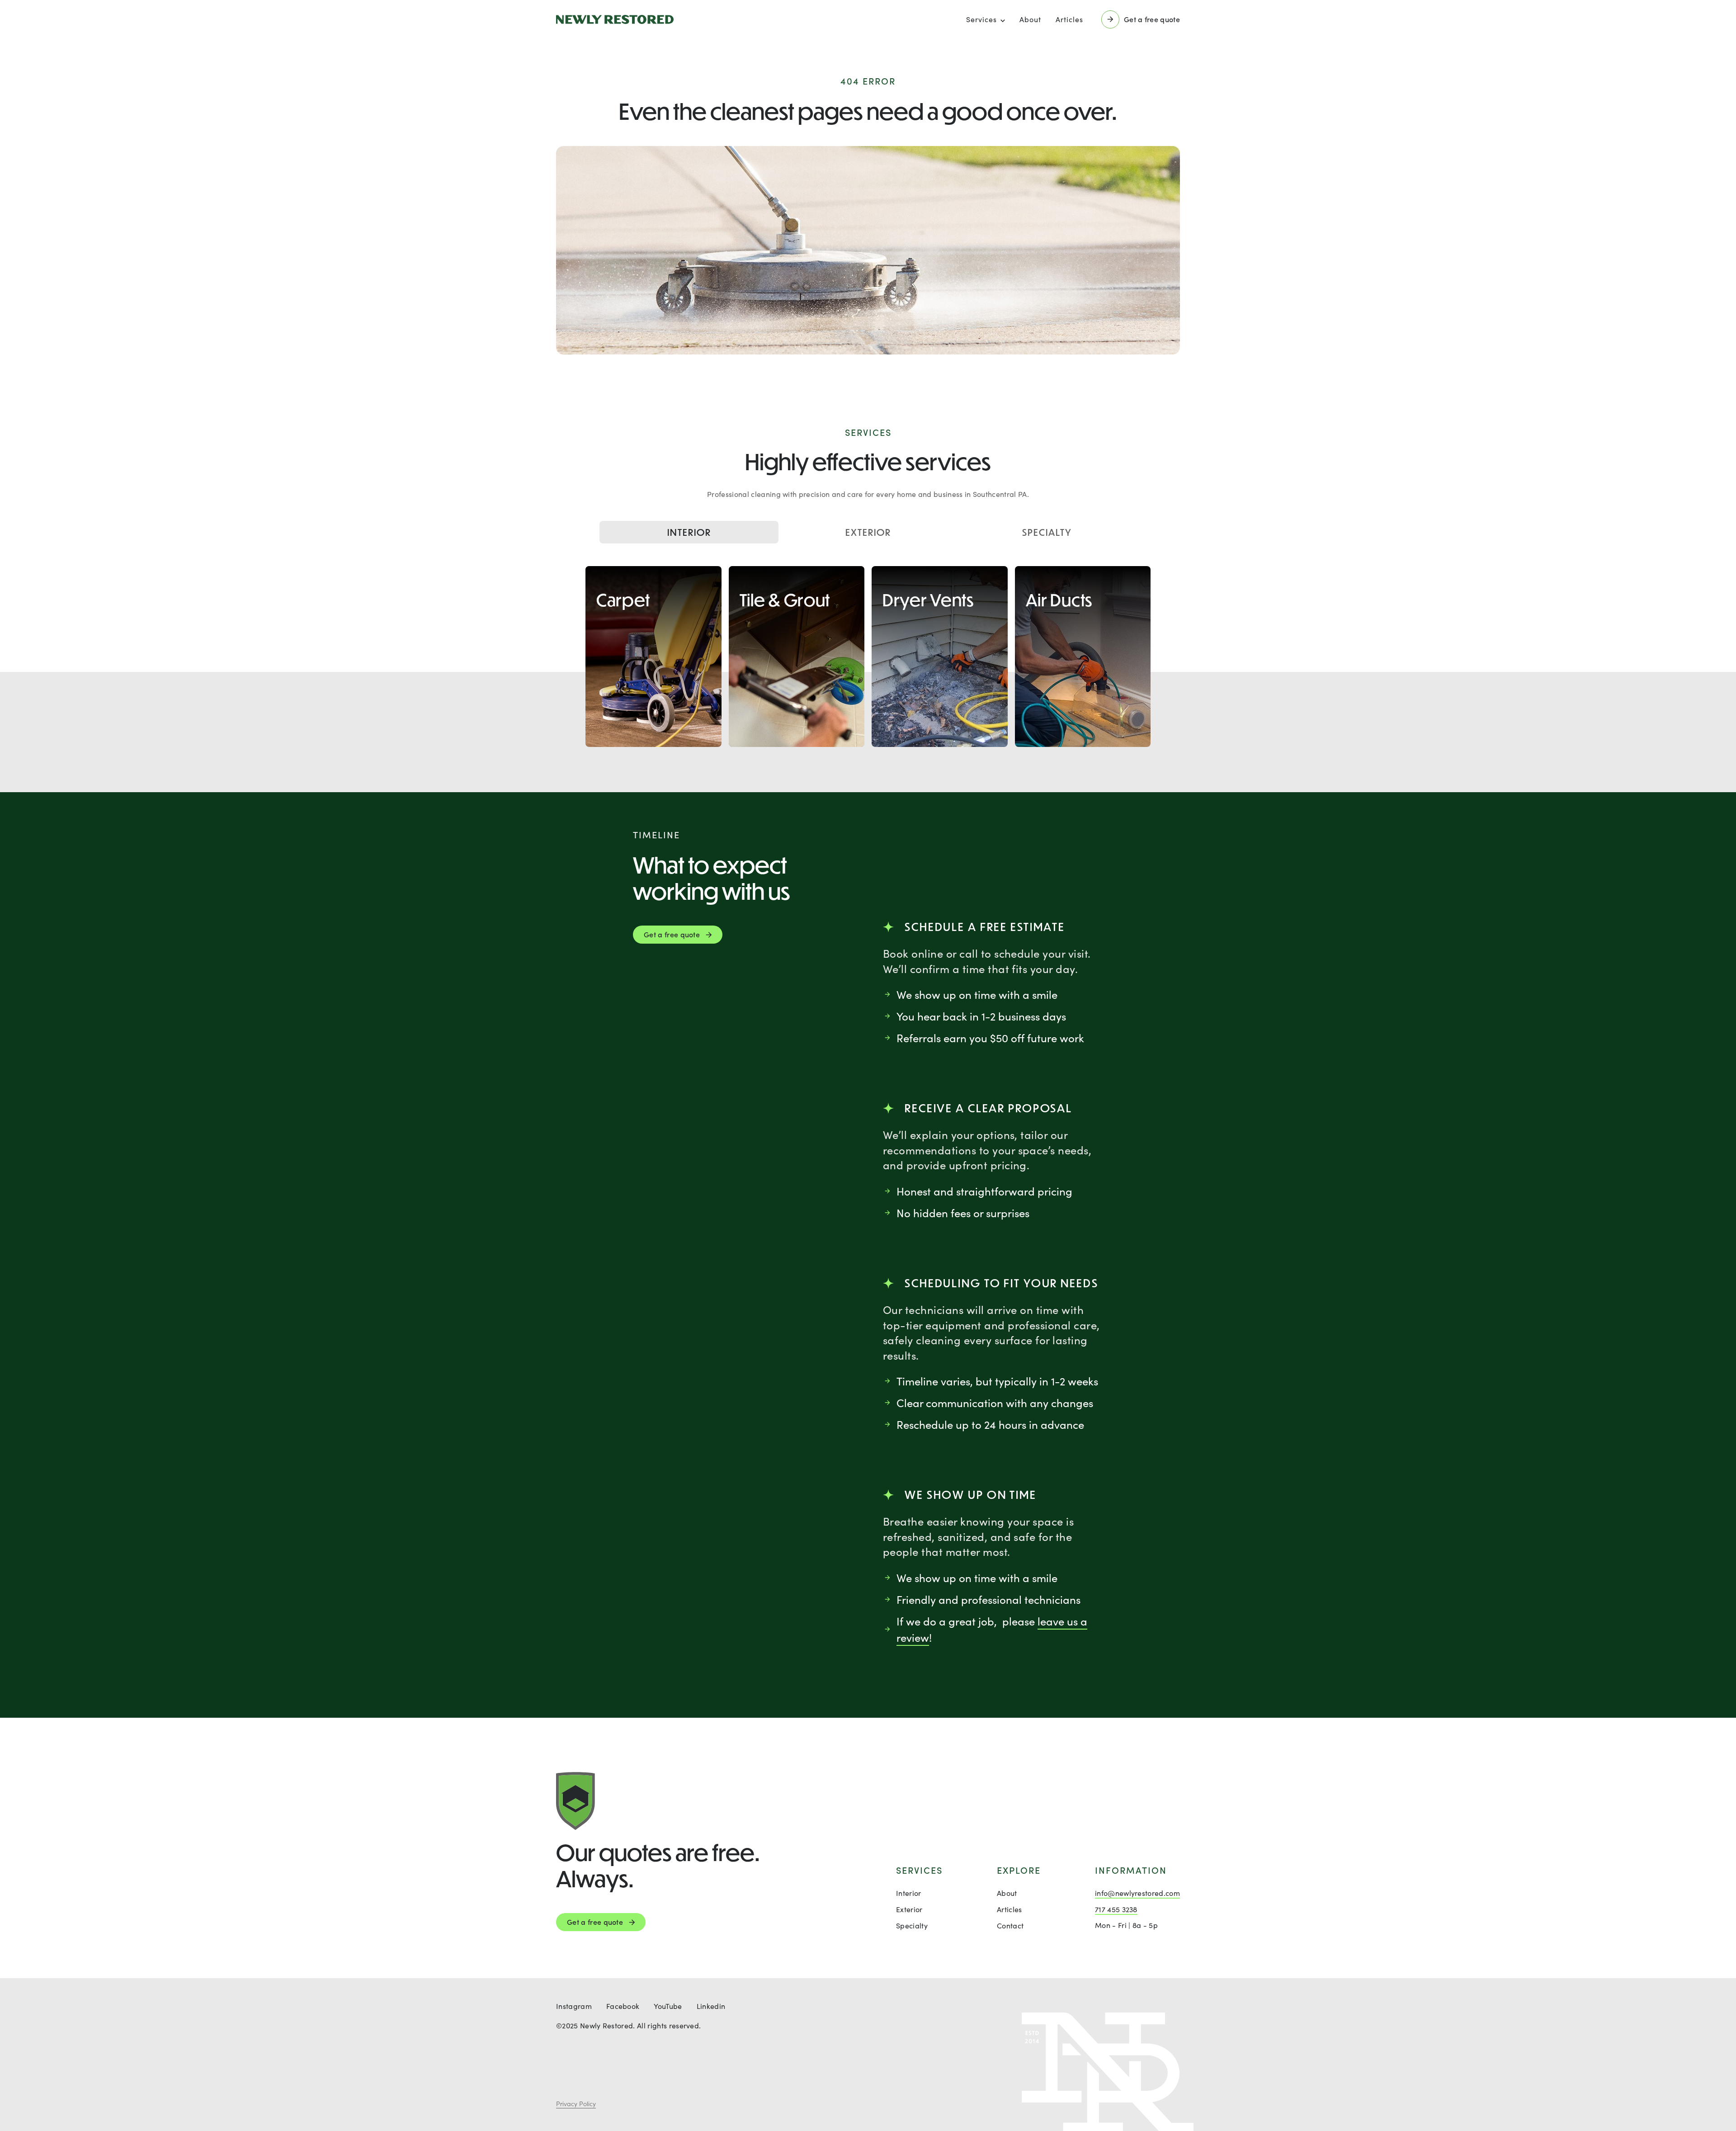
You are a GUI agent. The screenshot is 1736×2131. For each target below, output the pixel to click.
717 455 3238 (1116, 1909)
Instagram (574, 2006)
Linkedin (711, 2006)
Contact (1010, 1925)
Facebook (623, 2006)
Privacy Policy (576, 2104)
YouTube (668, 2006)
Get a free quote (595, 1922)
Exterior (868, 532)
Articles (1069, 19)
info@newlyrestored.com (1137, 1893)
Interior (689, 532)
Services (981, 19)
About (1030, 19)
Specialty (1047, 532)
